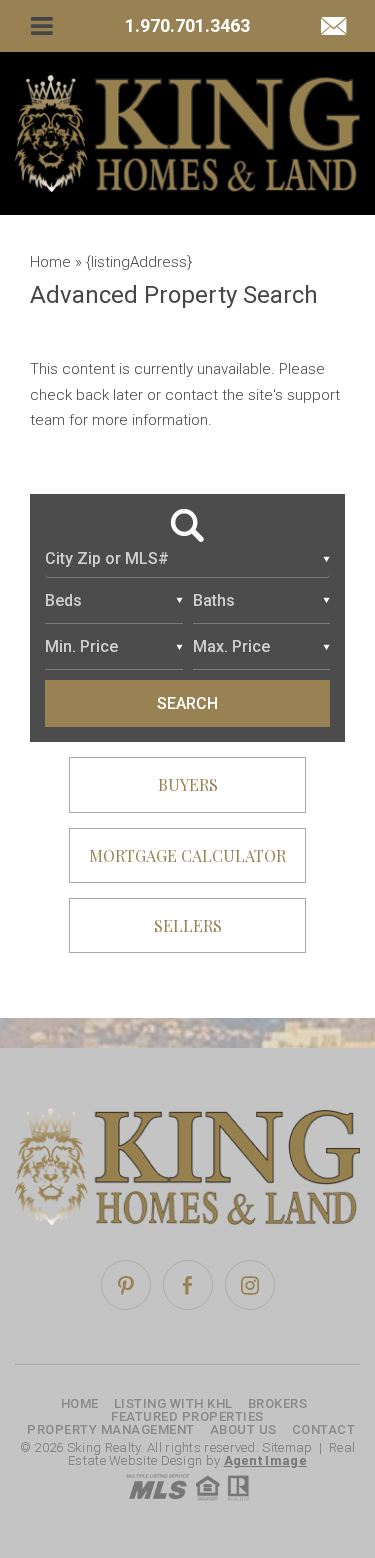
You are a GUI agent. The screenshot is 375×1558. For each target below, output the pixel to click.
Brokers (278, 1403)
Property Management (111, 1429)
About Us (243, 1429)
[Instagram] (250, 1285)
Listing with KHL (173, 1403)
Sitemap (287, 1447)
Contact (324, 1429)
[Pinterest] (126, 1285)
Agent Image (265, 1460)
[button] (187, 560)
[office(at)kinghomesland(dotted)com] (333, 27)
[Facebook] (188, 1285)
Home (80, 1403)
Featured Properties (187, 1416)
